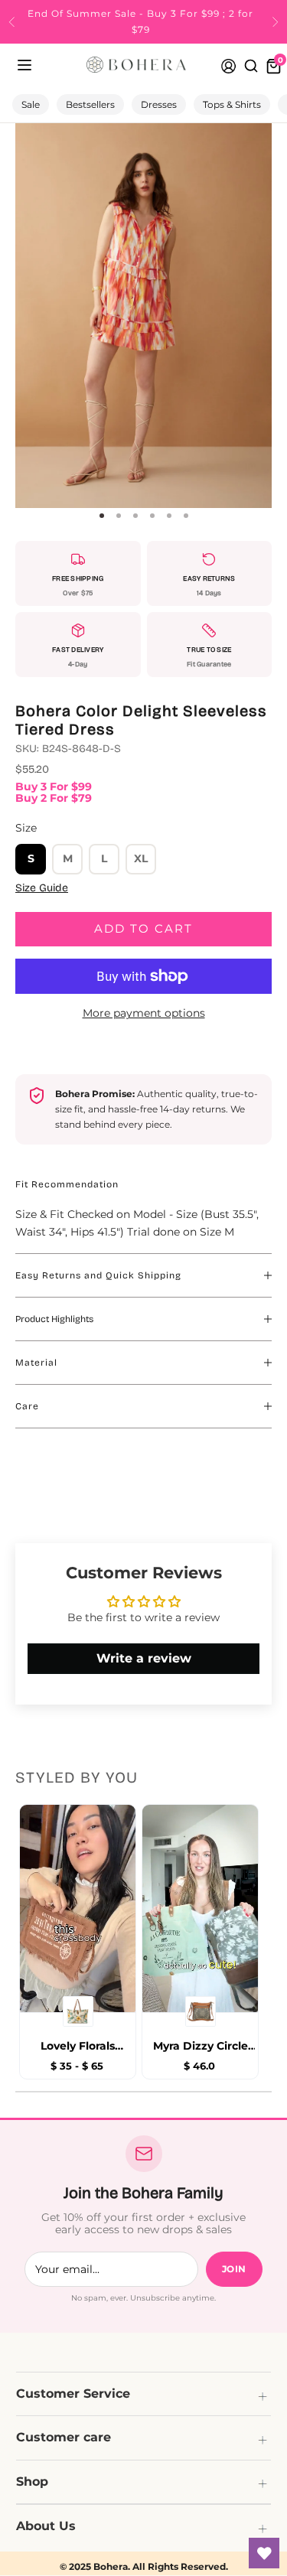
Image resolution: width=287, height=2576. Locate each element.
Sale (31, 104)
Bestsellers (90, 104)
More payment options (144, 1013)
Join (234, 2269)
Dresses (159, 104)
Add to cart (143, 928)
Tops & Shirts (232, 104)
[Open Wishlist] (264, 2553)
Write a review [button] (144, 1658)
